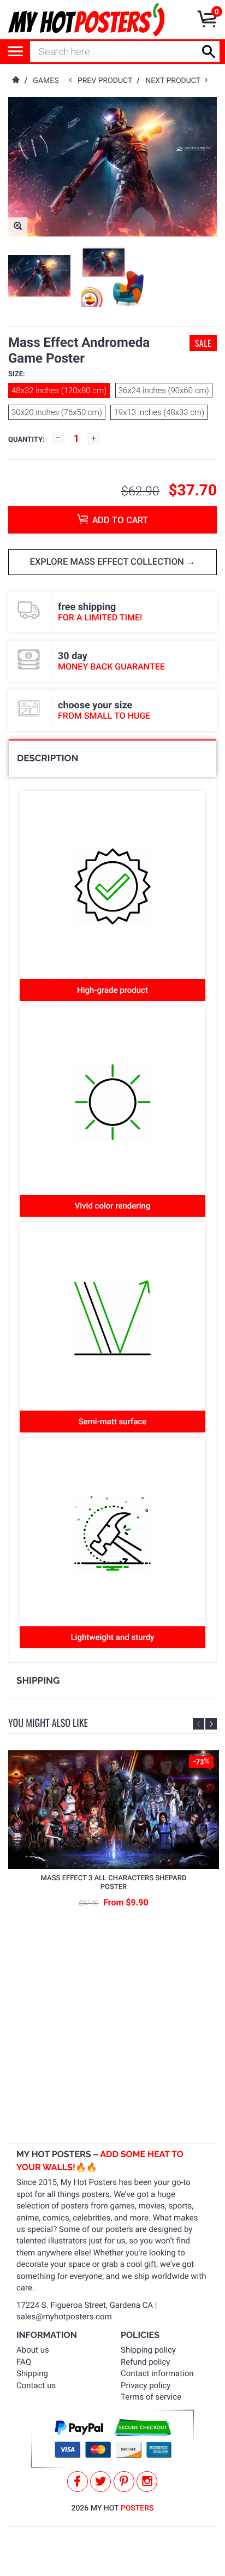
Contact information (157, 2373)
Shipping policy (148, 2350)
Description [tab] (48, 758)
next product (175, 81)
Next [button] (211, 1724)
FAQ (24, 2362)
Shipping (32, 2373)
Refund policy (145, 2362)
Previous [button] (199, 1724)
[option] (39, 276)
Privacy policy (146, 2385)
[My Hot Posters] (86, 20)
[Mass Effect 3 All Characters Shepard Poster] (114, 1810)
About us (33, 2350)
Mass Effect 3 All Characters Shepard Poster (114, 1883)
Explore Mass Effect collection (108, 562)
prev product (107, 81)
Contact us (36, 2385)
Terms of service (151, 2397)
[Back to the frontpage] (15, 81)
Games (46, 81)
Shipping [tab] (38, 1680)
